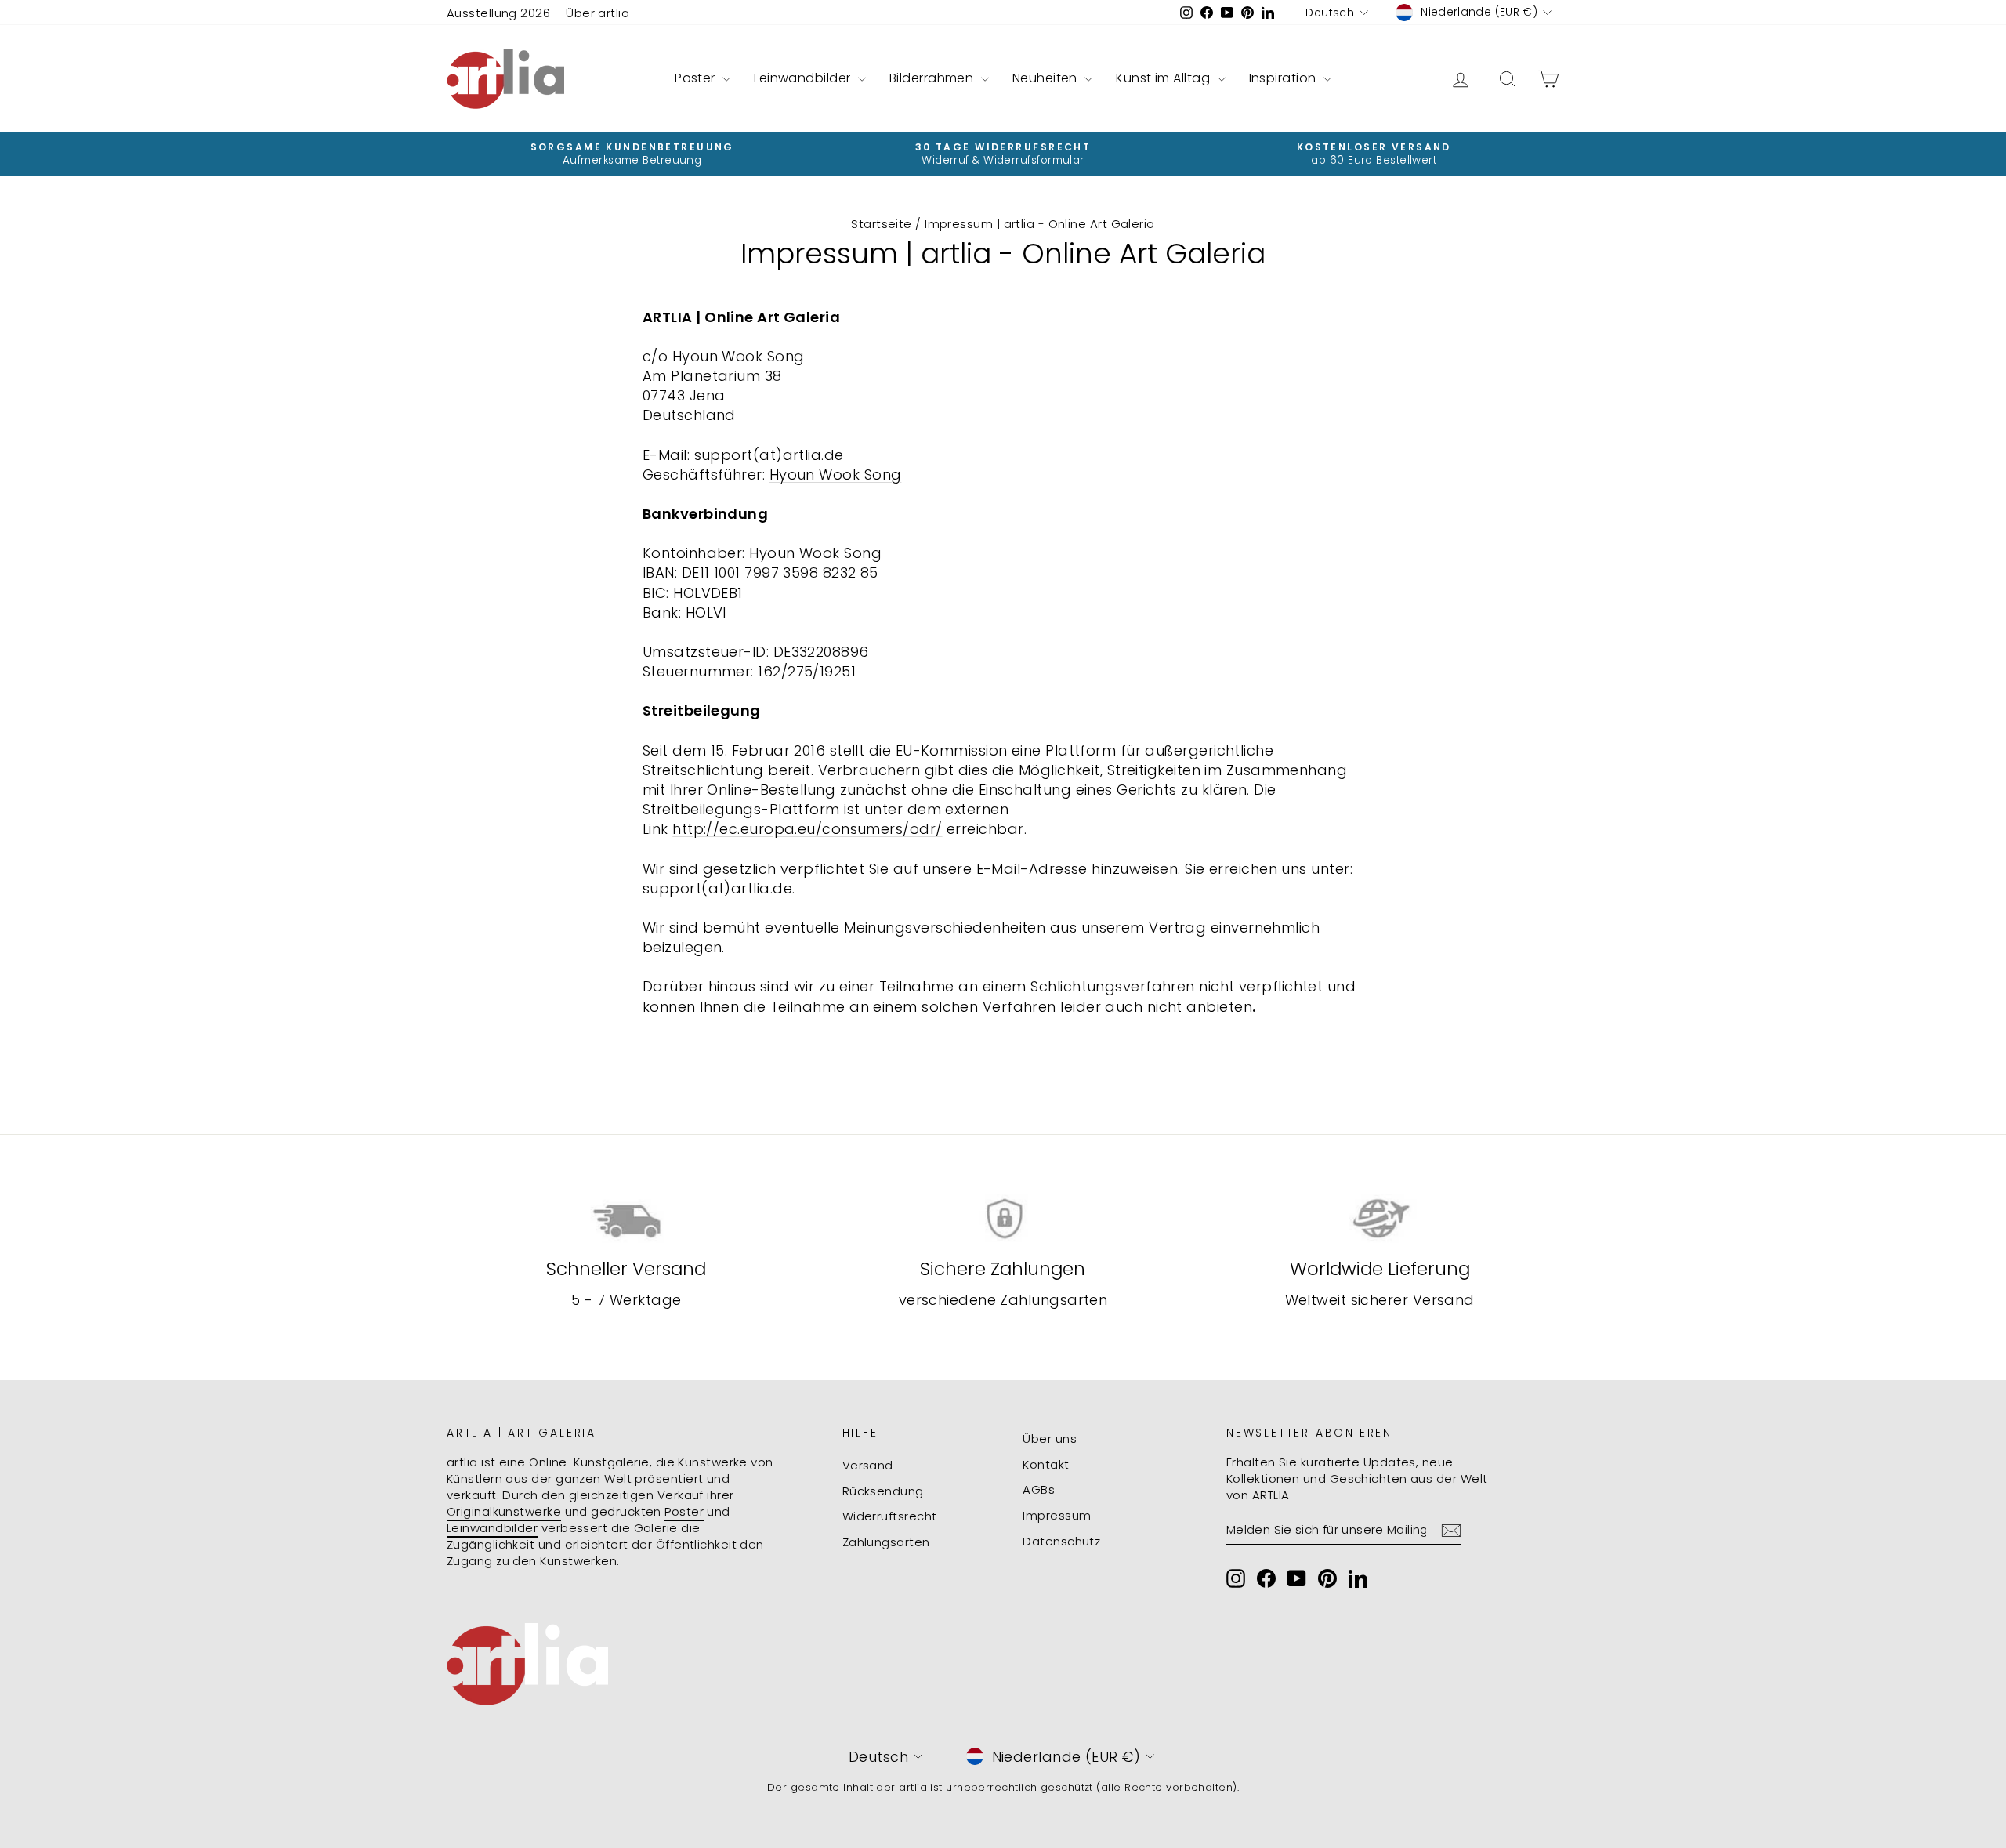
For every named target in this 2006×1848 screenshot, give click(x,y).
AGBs (1039, 1489)
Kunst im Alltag (1164, 78)
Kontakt (1046, 1464)
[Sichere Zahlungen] (1003, 1219)
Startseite (882, 224)
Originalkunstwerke (504, 1511)
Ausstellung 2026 (498, 13)
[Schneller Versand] (626, 1219)
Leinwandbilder (804, 78)
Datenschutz (1061, 1541)
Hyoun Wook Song (836, 475)
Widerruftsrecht (890, 1516)
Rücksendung (883, 1491)
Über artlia (597, 13)
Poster (697, 78)
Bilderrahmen (933, 78)
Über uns (1050, 1439)
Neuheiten (1047, 78)
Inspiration (1284, 78)
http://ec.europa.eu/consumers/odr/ (807, 829)
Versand (868, 1465)
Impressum (1057, 1515)
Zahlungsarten (886, 1542)
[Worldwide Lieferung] (1380, 1219)
